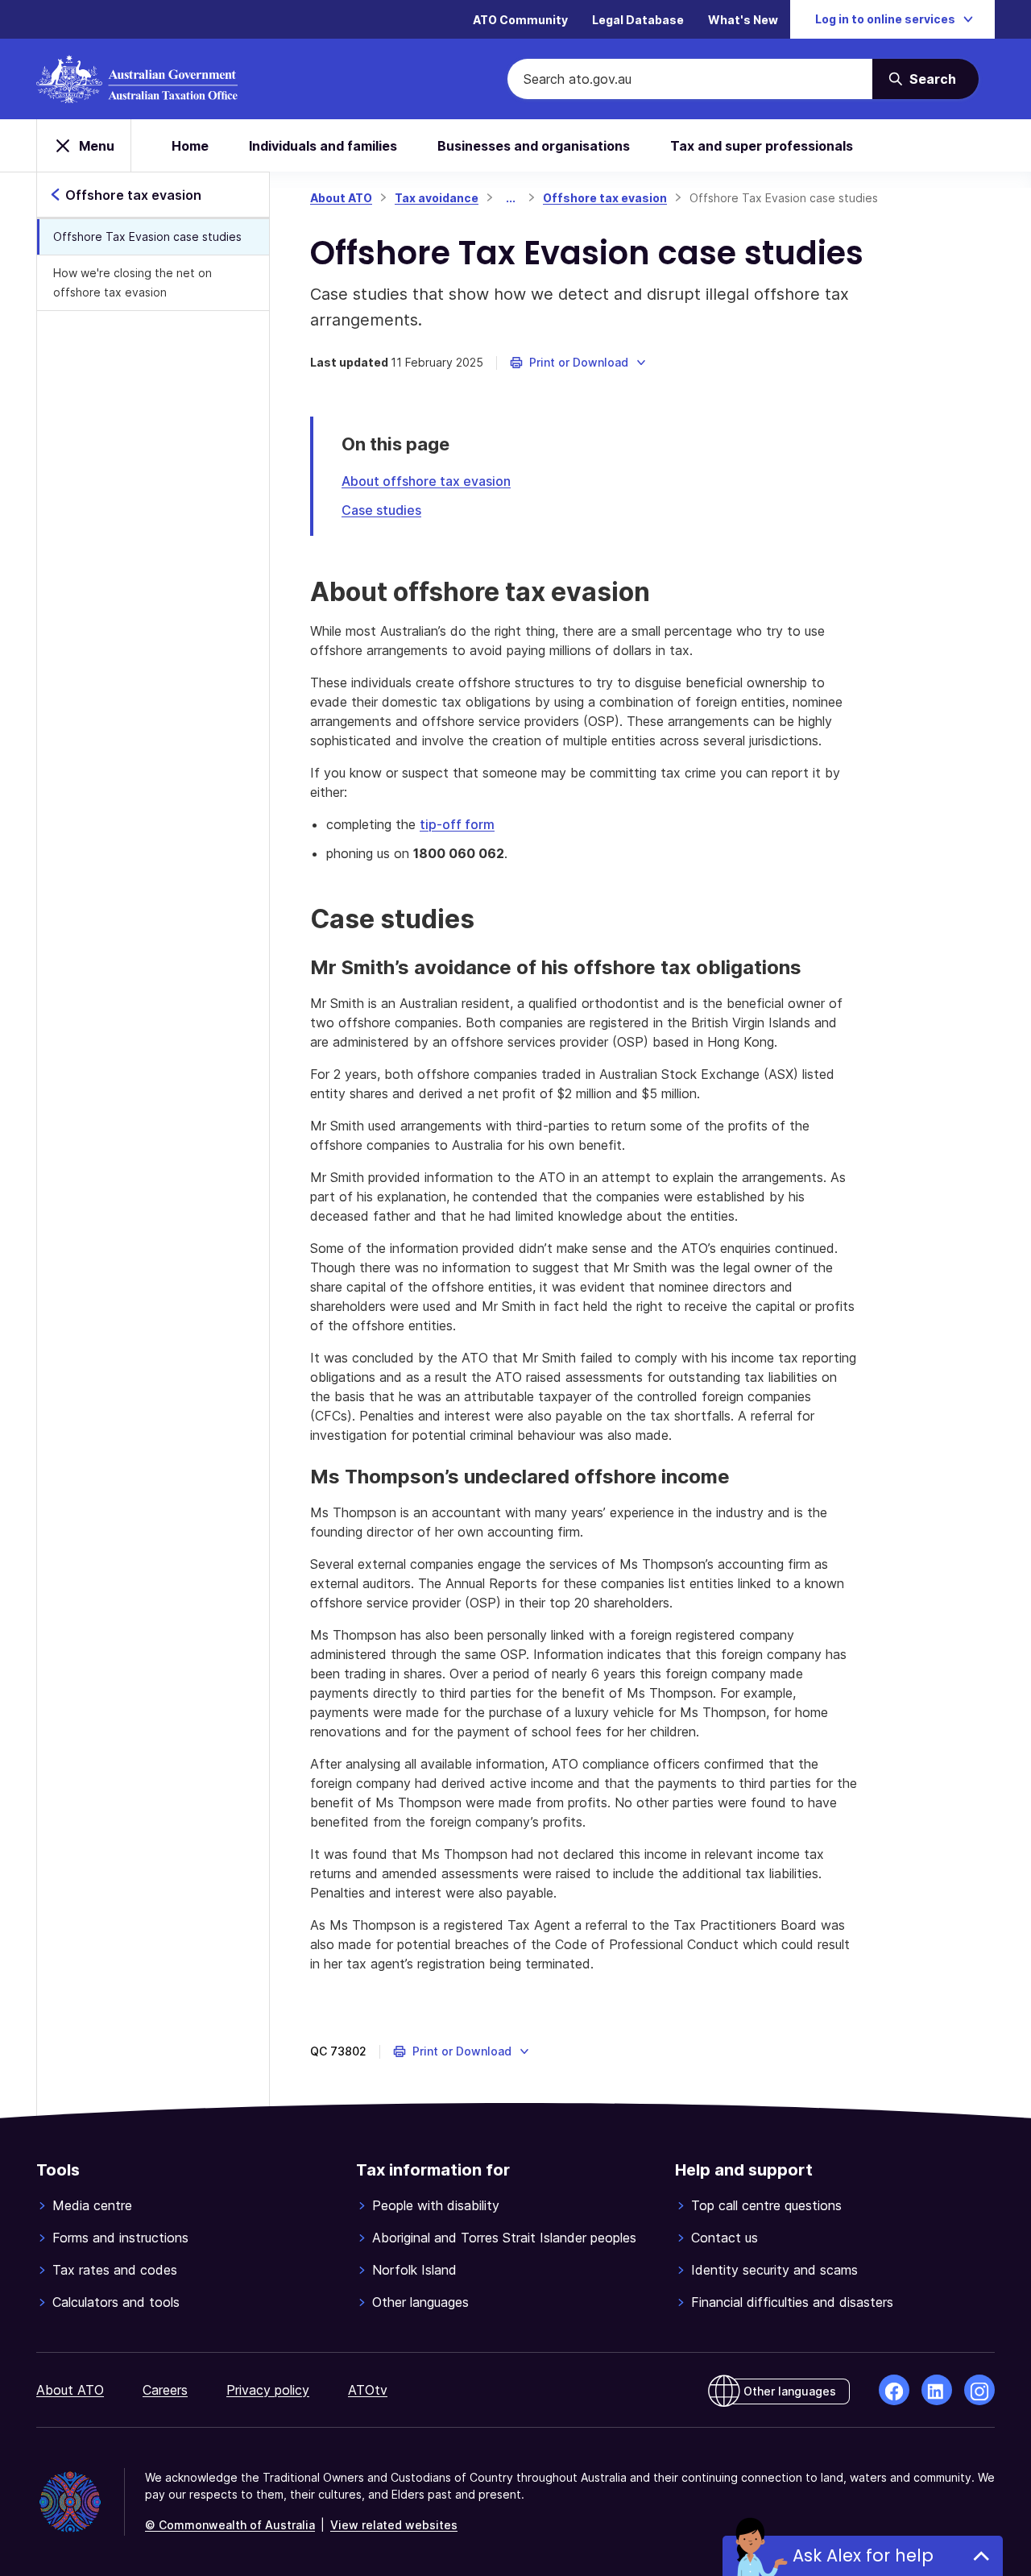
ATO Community (520, 20)
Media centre (92, 2205)
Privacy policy (268, 2390)
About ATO (341, 198)
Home (190, 146)
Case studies (381, 510)
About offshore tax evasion (426, 481)
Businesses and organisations (534, 146)
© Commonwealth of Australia (230, 2525)
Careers (165, 2390)
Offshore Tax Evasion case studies (147, 236)
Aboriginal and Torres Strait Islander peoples (504, 2238)
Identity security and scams (774, 2270)
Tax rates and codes (115, 2270)
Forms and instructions (120, 2238)
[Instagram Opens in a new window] (979, 2390)
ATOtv (368, 2390)
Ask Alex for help (863, 2555)
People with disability (436, 2205)
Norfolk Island (414, 2270)
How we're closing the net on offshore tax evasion (132, 282)
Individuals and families (323, 146)
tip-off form (457, 824)
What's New (743, 20)
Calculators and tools (116, 2302)
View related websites (394, 2525)
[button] (579, 363)
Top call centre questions (766, 2205)
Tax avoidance (437, 198)
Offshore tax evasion (605, 198)
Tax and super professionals (762, 146)
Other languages (420, 2302)
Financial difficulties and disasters (792, 2302)
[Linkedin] (937, 2390)
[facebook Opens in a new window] (894, 2390)
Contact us (725, 2238)
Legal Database (638, 20)
